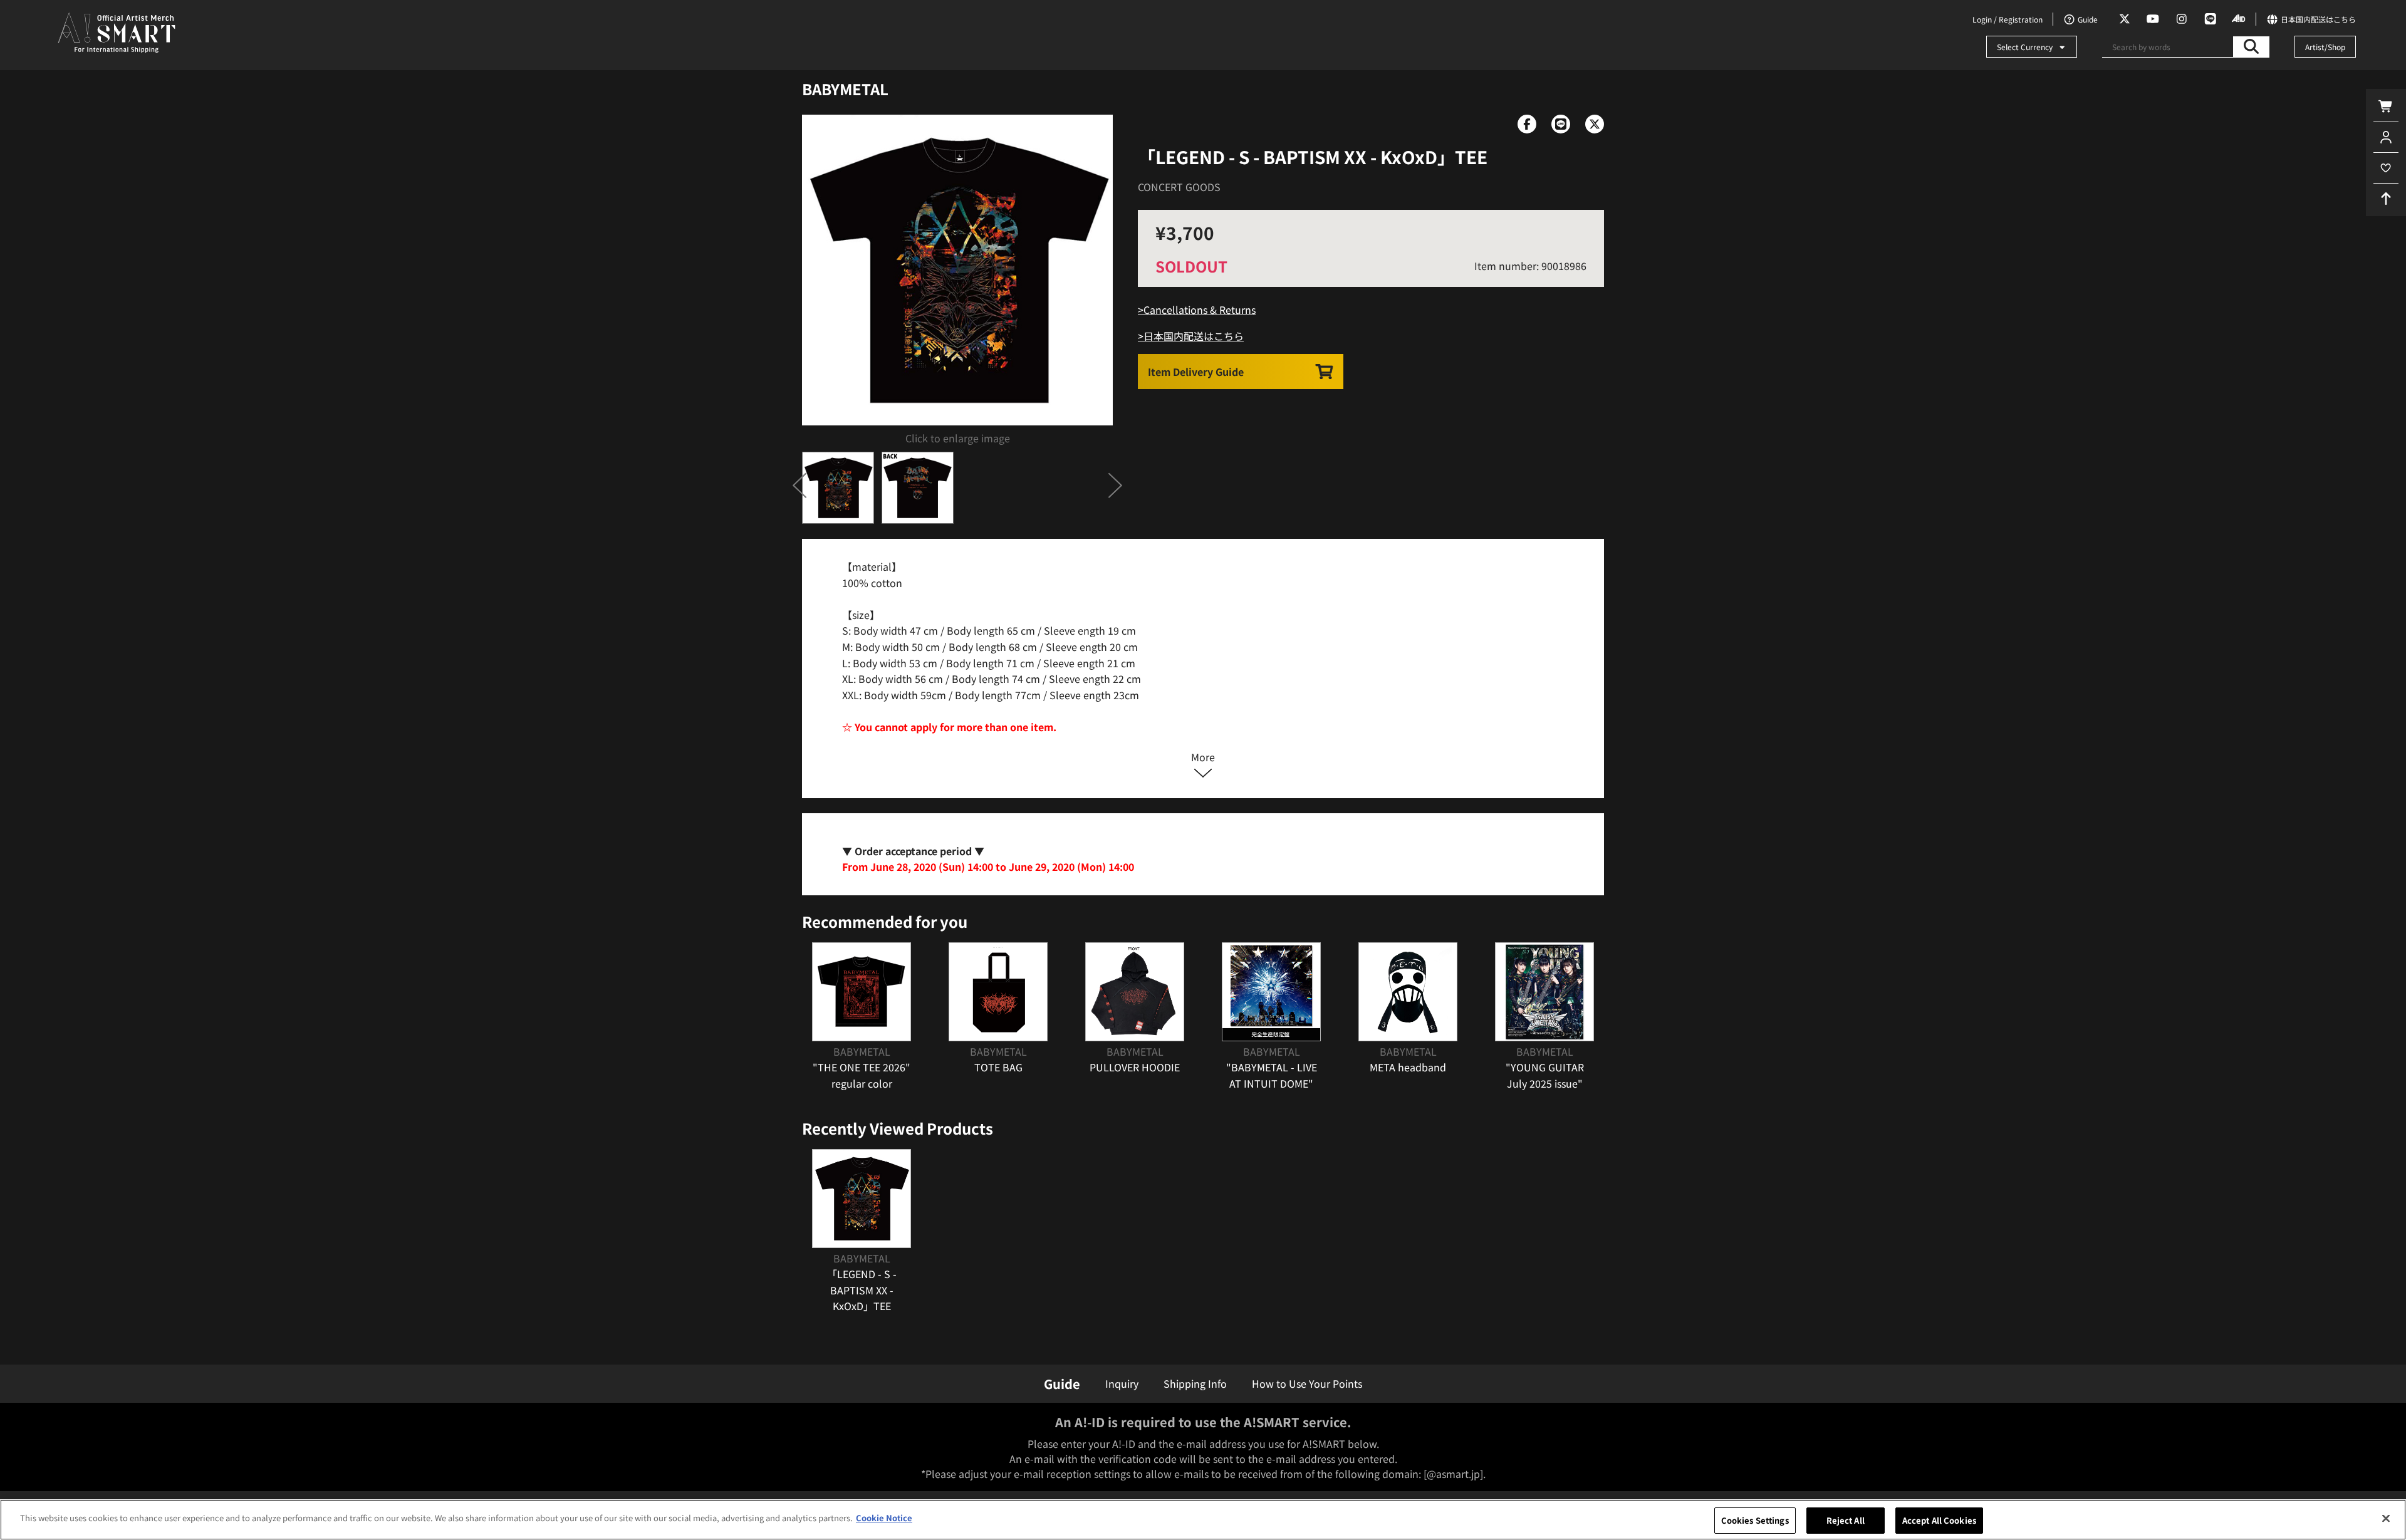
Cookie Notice (884, 1518)
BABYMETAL (845, 89)
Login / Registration (2008, 19)
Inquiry (1122, 1383)
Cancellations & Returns (1200, 310)
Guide (1062, 1384)
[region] (1203, 1520)
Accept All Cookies (1939, 1520)
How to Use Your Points (1307, 1383)
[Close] (2386, 1518)
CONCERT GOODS (1179, 187)
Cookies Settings (1755, 1520)
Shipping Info (1195, 1383)
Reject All (1846, 1520)
